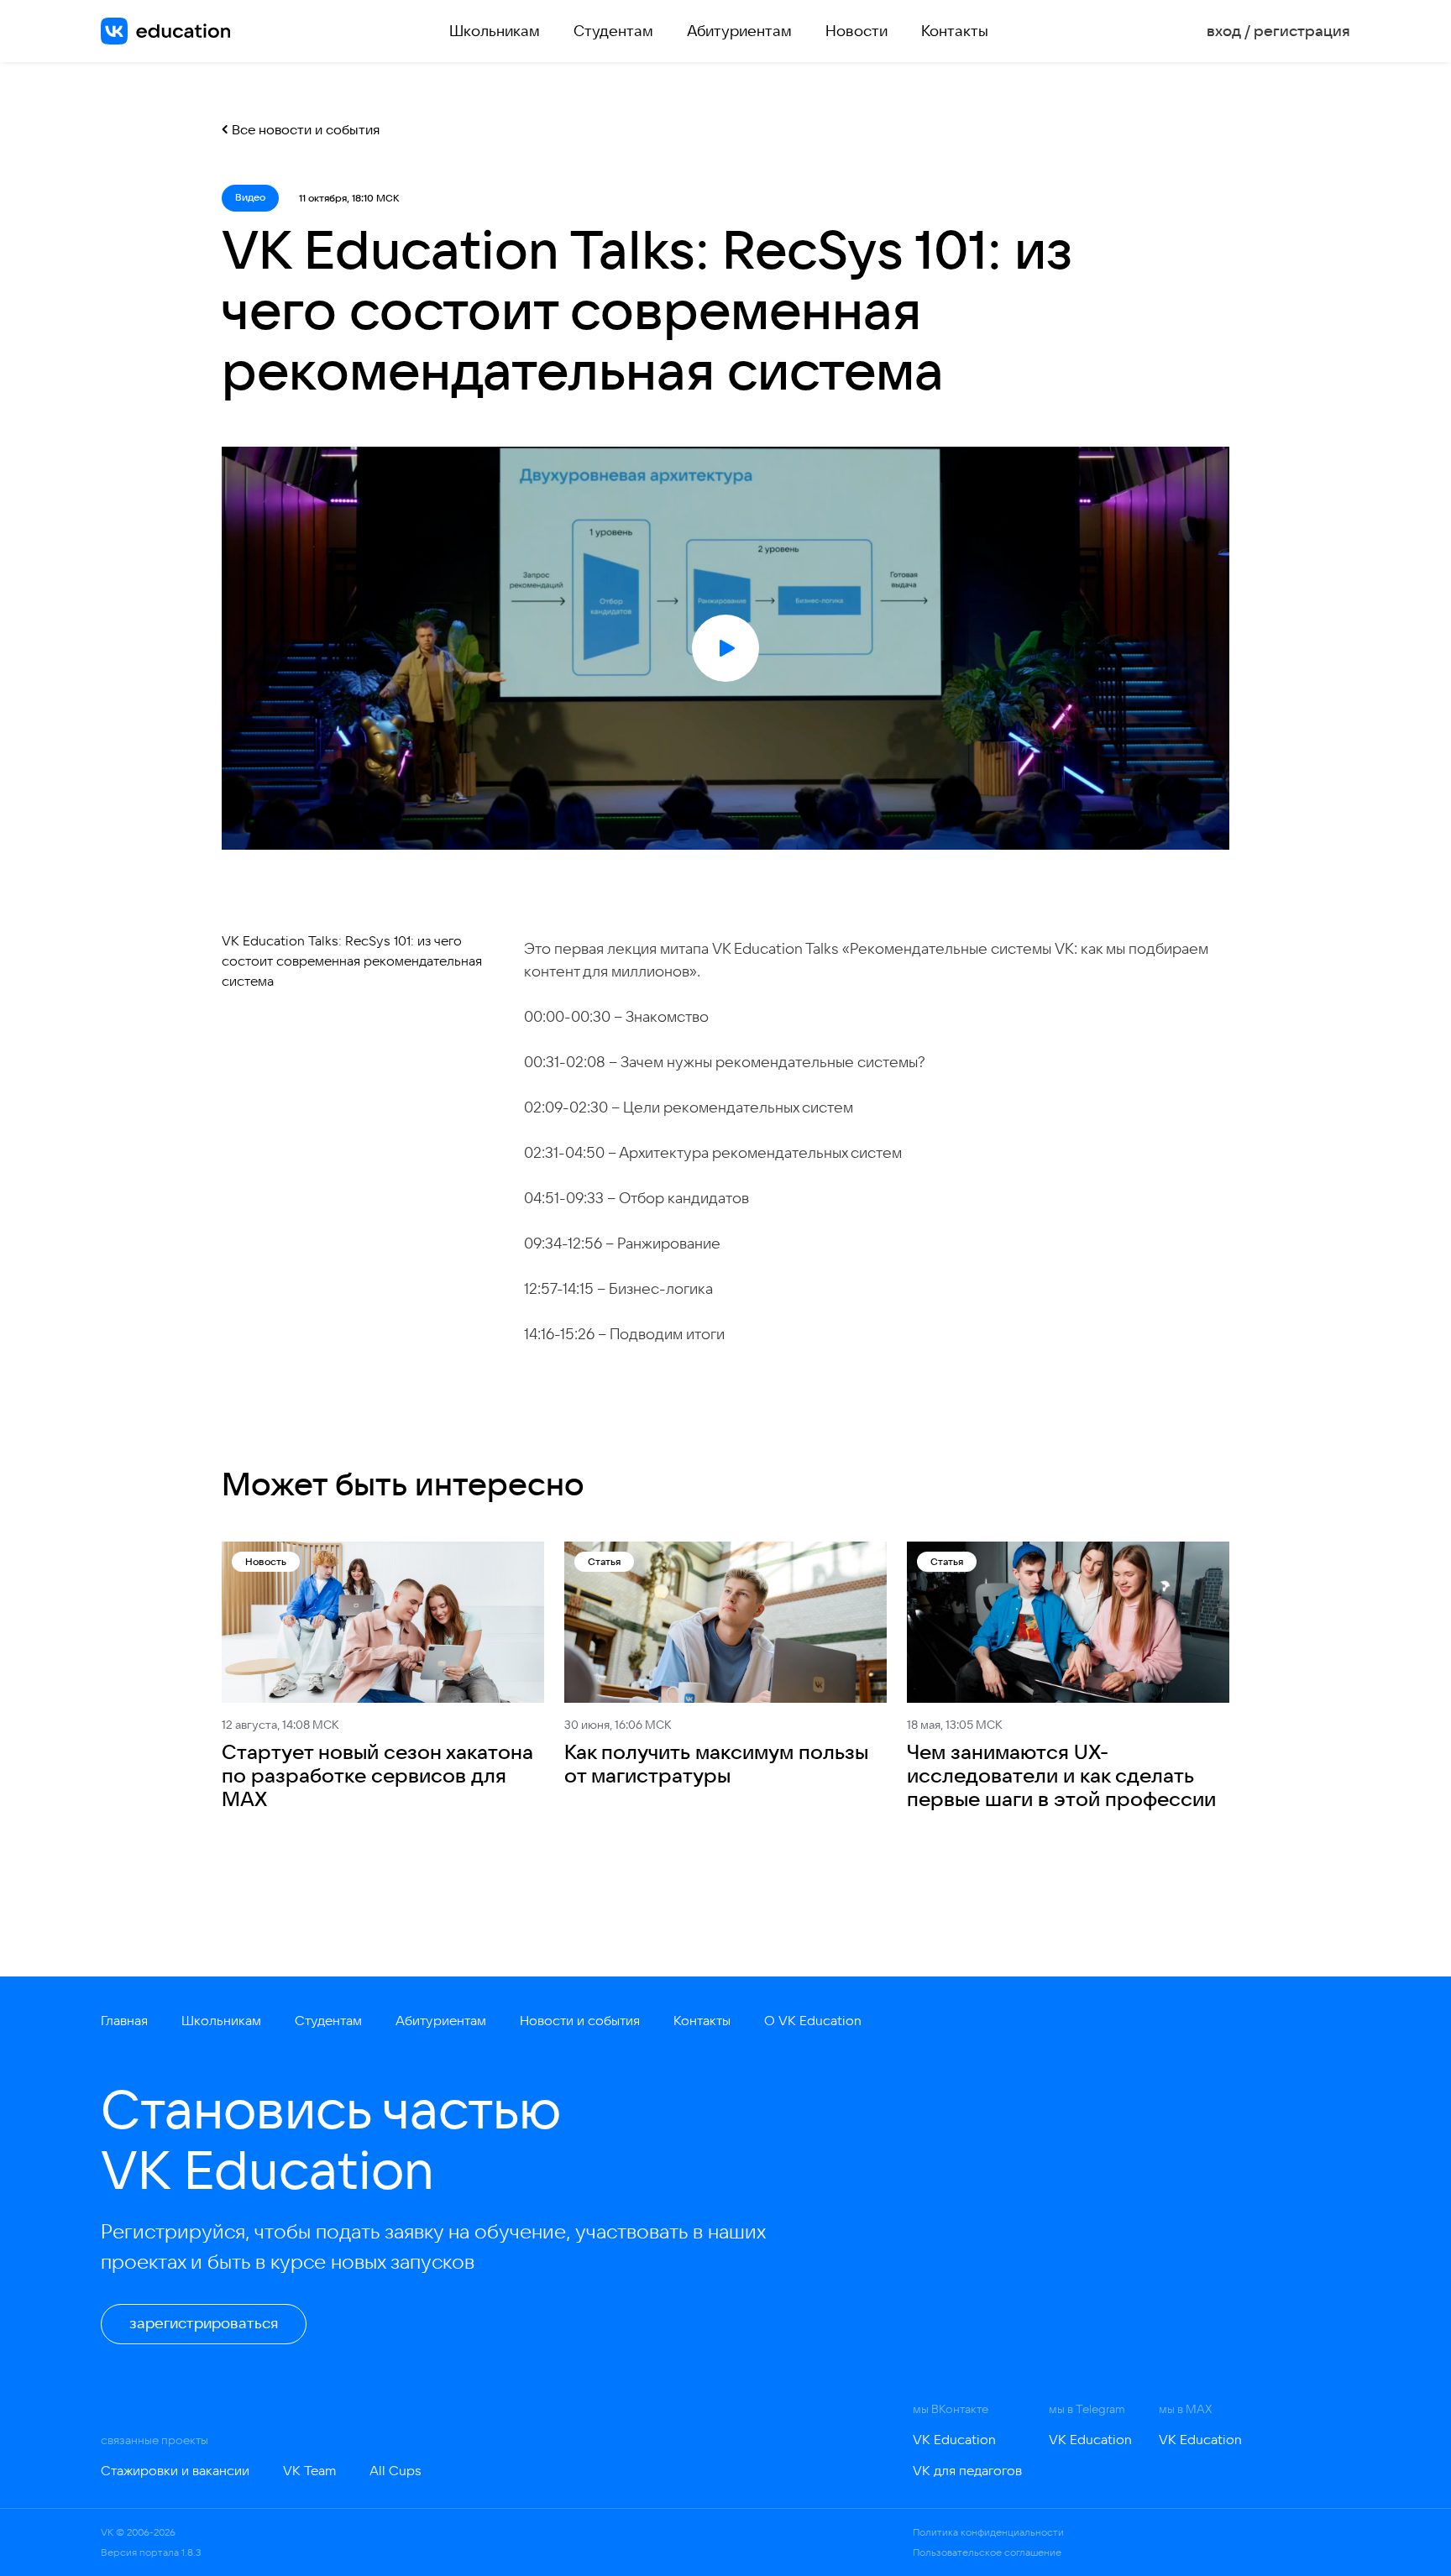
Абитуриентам (739, 31)
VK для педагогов (967, 2470)
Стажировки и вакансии (175, 2470)
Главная (124, 2020)
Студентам (613, 31)
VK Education (954, 2439)
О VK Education (813, 2020)
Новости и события (580, 2020)
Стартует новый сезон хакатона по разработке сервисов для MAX (377, 1775)
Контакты (955, 31)
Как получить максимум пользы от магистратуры (716, 1763)
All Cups (395, 2470)
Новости (856, 31)
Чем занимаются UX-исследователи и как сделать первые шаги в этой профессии (1061, 1775)
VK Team (309, 2470)
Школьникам (495, 31)
